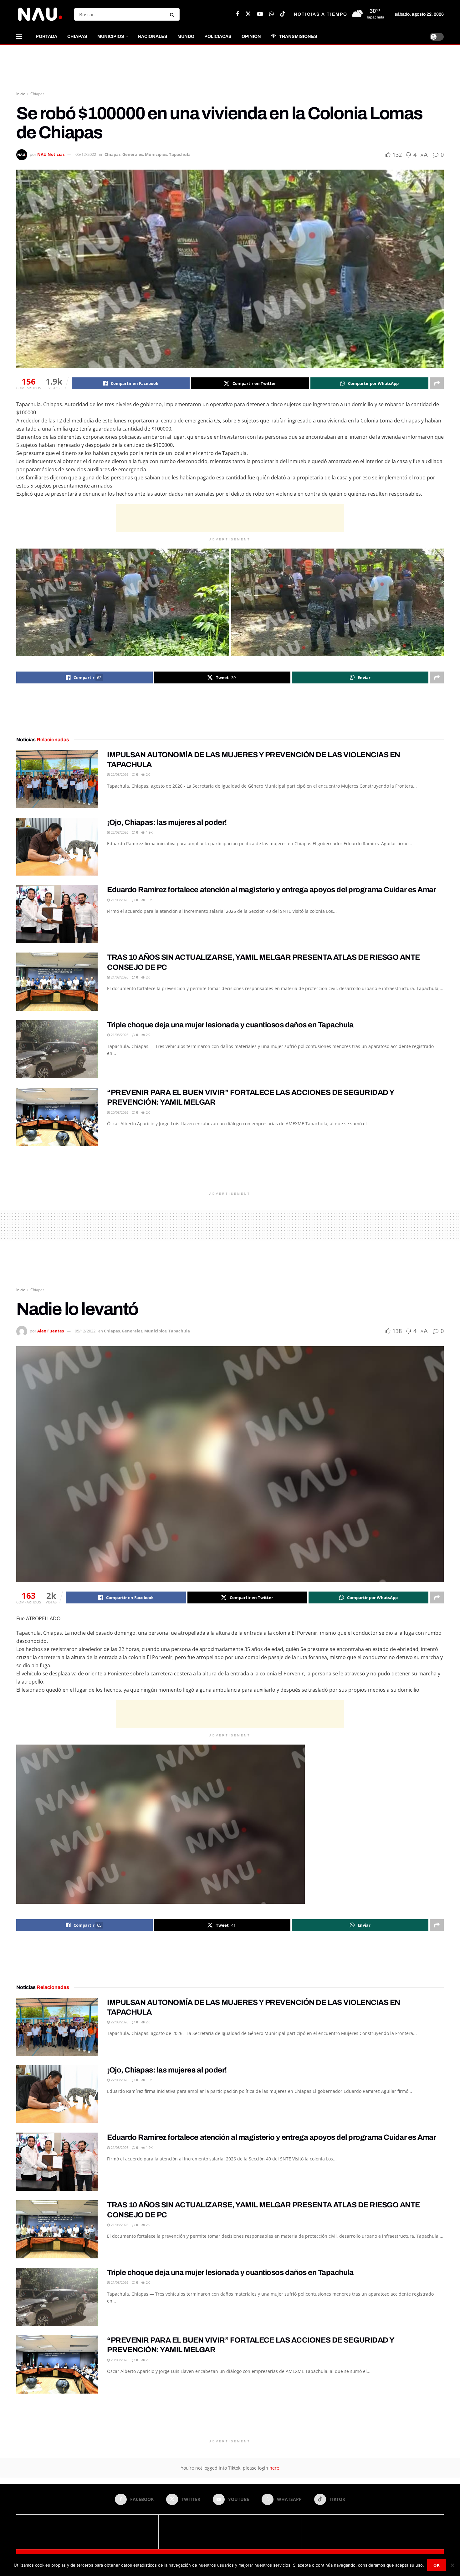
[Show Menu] (19, 37)
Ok (437, 2565)
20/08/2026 (119, 1112)
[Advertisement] (230, 68)
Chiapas (77, 36)
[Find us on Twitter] (248, 14)
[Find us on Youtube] (260, 14)
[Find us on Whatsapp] (271, 14)
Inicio (21, 94)
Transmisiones (298, 36)
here (274, 2468)
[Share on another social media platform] (437, 383)
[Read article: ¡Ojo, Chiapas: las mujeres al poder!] (57, 847)
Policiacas (218, 36)
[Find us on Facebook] (238, 14)
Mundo (186, 36)
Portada (46, 36)
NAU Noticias (51, 154)
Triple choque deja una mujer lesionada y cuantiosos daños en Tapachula (230, 1025)
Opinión (251, 36)
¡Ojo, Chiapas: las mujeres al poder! (167, 822)
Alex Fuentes (51, 1331)
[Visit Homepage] (40, 14)
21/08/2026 (119, 900)
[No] (452, 2565)
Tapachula (180, 154)
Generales (133, 154)
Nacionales (153, 36)
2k (147, 774)
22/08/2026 (119, 774)
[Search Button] (173, 14)
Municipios (111, 36)
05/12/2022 (86, 154)
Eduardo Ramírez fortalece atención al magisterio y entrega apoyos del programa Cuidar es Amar (271, 890)
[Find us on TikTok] (283, 14)
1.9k (149, 832)
